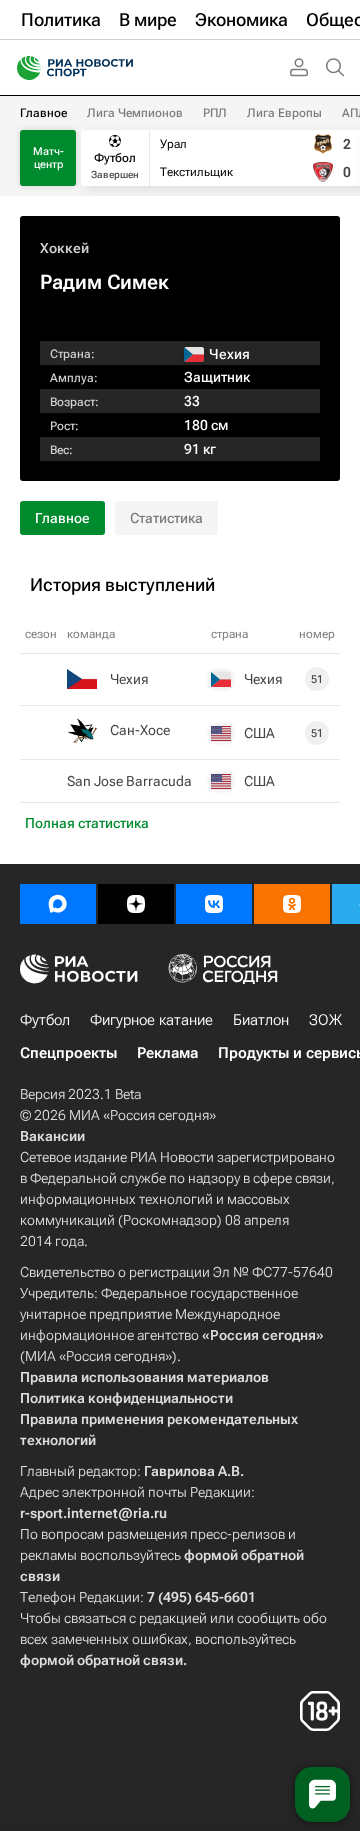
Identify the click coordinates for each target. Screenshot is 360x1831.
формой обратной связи (101, 1660)
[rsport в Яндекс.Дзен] (136, 904)
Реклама (167, 1053)
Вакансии (52, 1136)
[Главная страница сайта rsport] (120, 68)
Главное (43, 113)
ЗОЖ (325, 1020)
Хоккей (64, 248)
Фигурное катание (151, 1020)
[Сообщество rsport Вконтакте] (214, 904)
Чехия (129, 679)
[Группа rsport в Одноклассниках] (292, 904)
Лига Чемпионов (135, 113)
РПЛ (215, 113)
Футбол (45, 1020)
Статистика (166, 518)
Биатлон (261, 1020)
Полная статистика (87, 823)
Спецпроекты (68, 1053)
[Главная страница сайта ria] (22, 68)
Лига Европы (284, 113)
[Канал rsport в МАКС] (58, 904)
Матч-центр (48, 158)
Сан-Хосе (140, 730)
